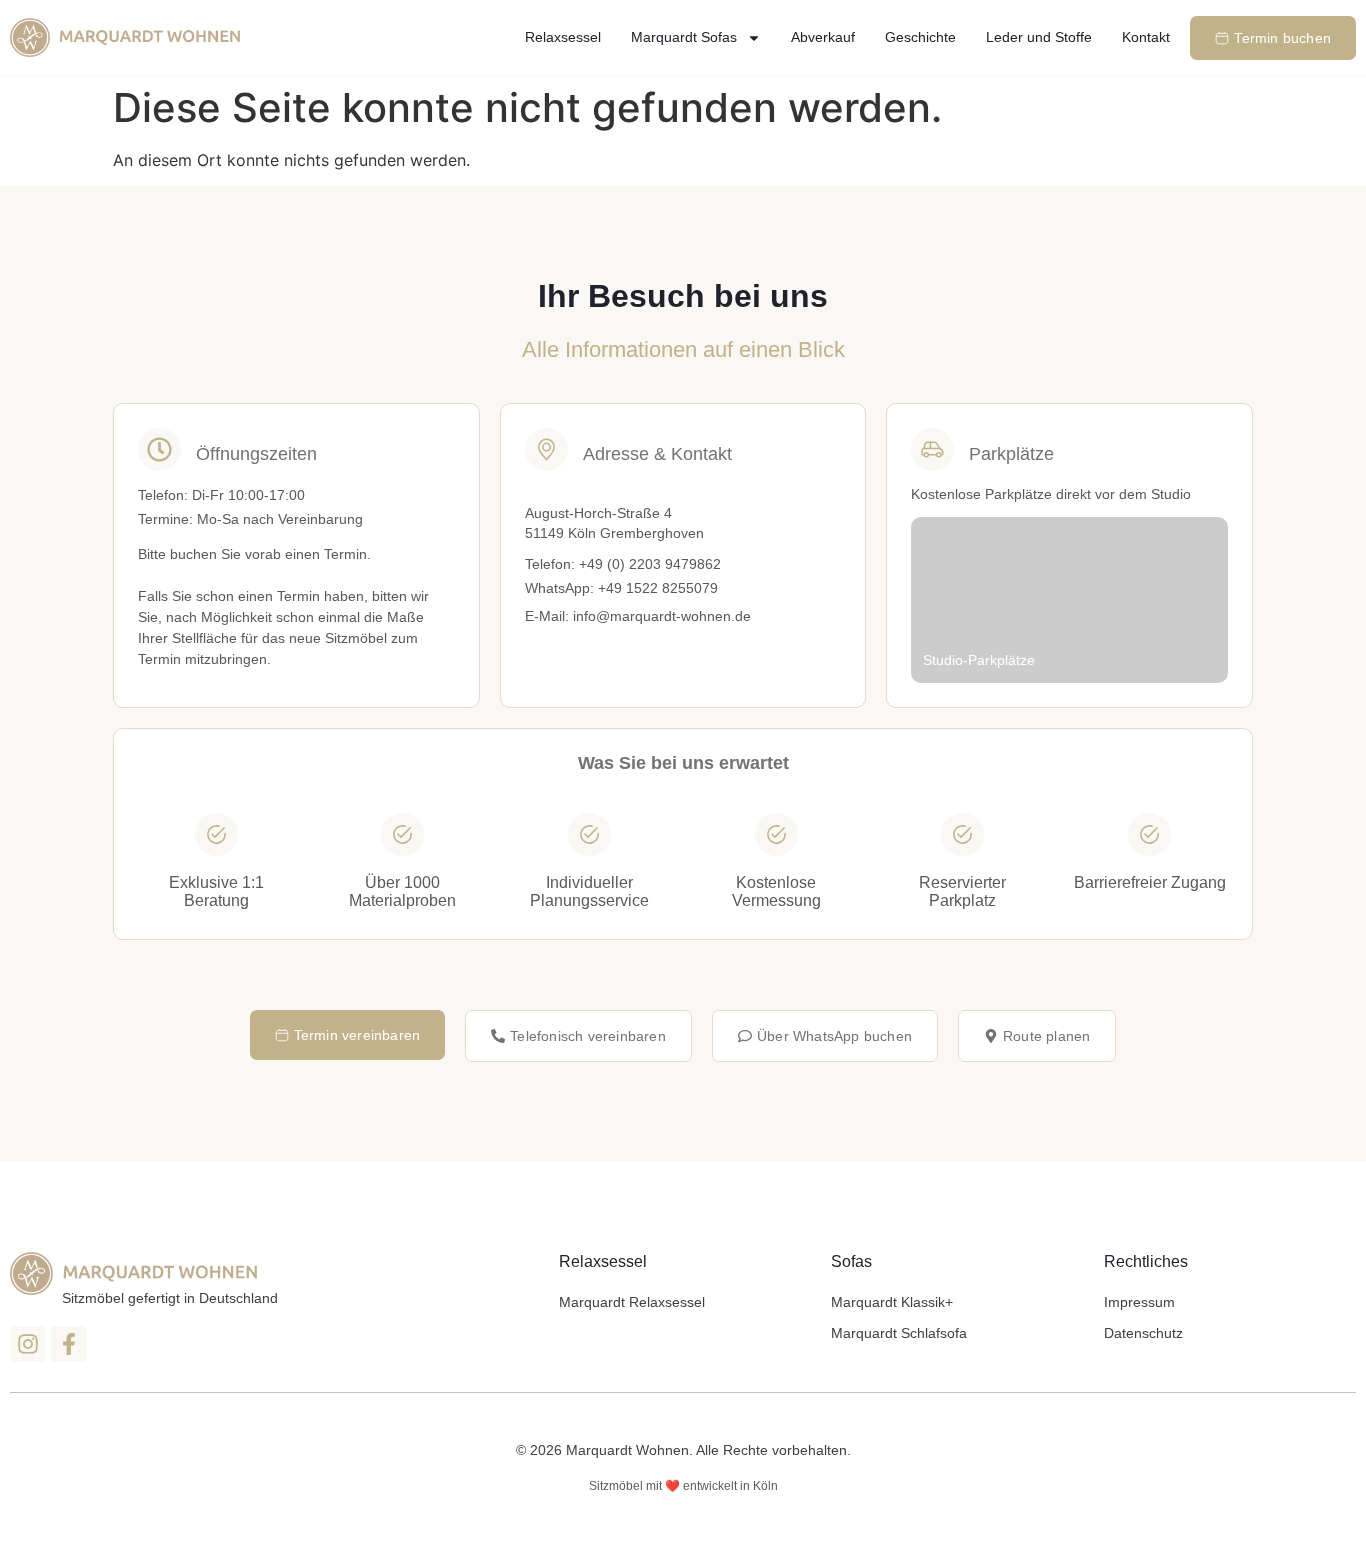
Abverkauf (823, 37)
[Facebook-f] (69, 1344)
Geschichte (920, 37)
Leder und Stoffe (1039, 37)
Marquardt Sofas (684, 37)
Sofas (851, 1261)
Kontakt (1146, 37)
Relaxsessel (563, 37)
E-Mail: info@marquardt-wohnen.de (638, 616)
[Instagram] (28, 1344)
